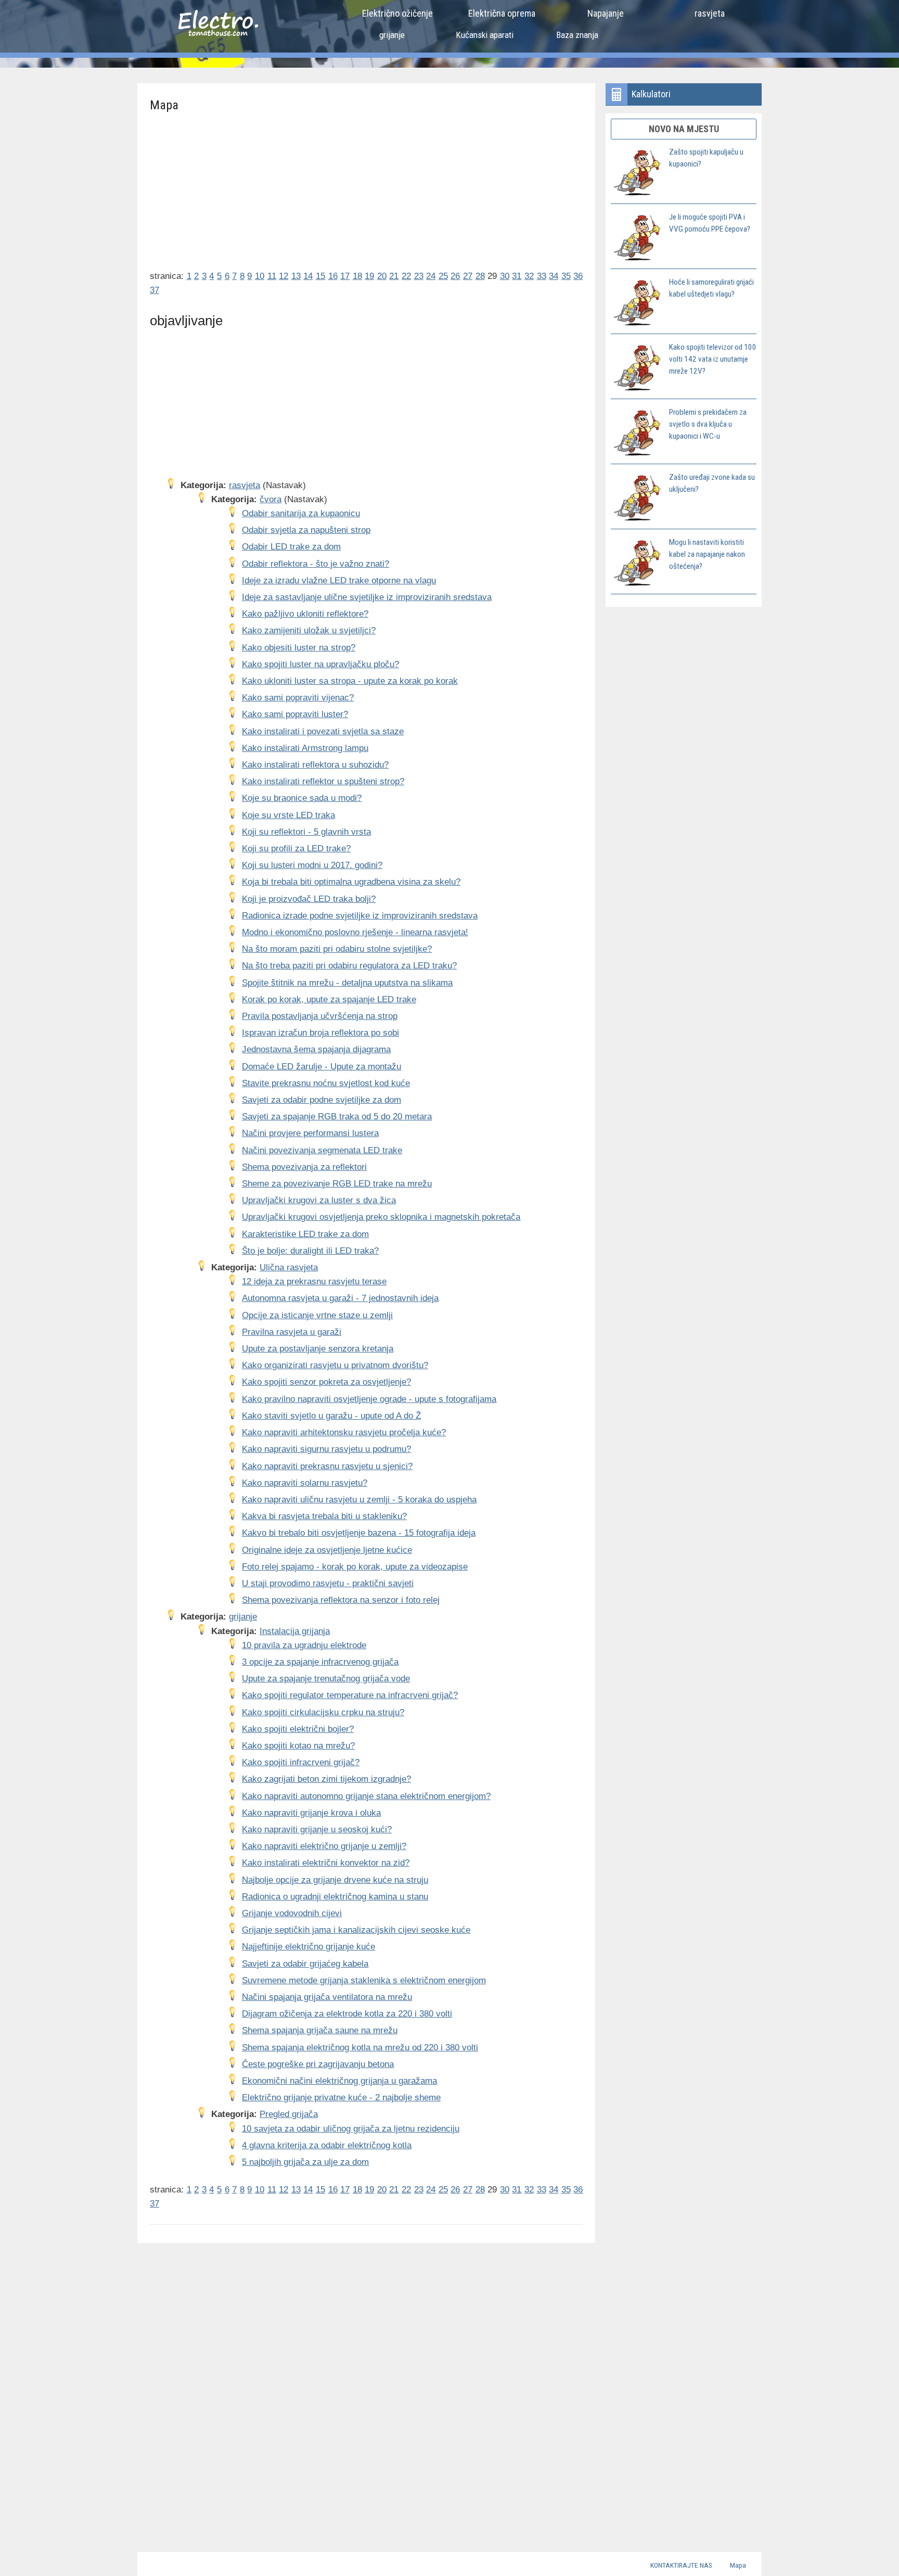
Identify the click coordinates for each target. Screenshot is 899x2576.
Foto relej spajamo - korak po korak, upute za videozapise (355, 1567)
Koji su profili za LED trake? (296, 849)
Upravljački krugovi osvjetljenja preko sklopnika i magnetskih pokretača (381, 1217)
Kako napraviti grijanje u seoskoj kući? (317, 1829)
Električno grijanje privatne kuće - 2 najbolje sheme (341, 2097)
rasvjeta (710, 13)
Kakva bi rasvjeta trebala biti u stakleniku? (324, 1516)
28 (480, 276)
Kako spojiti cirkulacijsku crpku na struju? (323, 1712)
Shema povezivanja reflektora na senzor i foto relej (341, 1600)
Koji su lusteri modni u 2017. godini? (312, 865)
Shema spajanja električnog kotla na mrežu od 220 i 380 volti (360, 2048)
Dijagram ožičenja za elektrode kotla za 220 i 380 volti (347, 2014)
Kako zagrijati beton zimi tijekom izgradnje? (326, 1779)
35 (566, 276)
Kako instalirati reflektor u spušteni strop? (323, 781)
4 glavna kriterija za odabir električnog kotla (327, 2145)
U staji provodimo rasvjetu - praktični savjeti (328, 1583)
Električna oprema (502, 13)
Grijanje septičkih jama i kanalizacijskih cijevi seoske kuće (356, 1930)
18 (357, 276)
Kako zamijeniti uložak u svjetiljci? (309, 630)
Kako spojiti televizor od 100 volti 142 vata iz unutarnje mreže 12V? (713, 359)
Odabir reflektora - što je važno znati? (316, 564)
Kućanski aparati (485, 35)
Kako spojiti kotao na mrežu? (298, 1746)
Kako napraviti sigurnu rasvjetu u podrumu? (326, 1449)
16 (333, 276)
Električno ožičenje (397, 13)
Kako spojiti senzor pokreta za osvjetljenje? (326, 1382)
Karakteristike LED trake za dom (305, 1234)
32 (529, 276)
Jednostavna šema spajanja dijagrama (316, 1049)
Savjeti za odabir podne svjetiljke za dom (322, 1100)
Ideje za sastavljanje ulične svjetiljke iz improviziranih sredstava (367, 597)
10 (260, 276)
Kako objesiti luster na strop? (299, 648)
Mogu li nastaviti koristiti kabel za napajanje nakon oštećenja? (707, 554)
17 (345, 276)
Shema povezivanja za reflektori (304, 1167)
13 (296, 276)
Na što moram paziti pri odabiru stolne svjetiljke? (337, 949)
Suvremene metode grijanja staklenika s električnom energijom (364, 1980)
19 (369, 276)
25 (443, 276)
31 (517, 276)
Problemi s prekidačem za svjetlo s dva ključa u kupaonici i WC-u (708, 424)
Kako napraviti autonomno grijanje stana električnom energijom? (366, 1796)
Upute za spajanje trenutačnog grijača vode (326, 1679)
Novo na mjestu (684, 129)
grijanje (392, 35)
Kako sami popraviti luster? (295, 714)
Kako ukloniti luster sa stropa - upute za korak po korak (350, 681)
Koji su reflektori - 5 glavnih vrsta (306, 832)
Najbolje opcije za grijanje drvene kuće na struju (335, 1880)
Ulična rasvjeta (289, 1267)
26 (455, 276)
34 (554, 276)
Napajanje (606, 13)
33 (542, 276)
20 (382, 276)
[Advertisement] (367, 187)
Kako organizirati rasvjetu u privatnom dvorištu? (335, 1365)
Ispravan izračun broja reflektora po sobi (320, 1033)
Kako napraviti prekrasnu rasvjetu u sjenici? (327, 1466)
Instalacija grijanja (295, 1631)
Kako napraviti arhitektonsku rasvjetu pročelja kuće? (344, 1432)
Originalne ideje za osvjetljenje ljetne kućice (327, 1550)
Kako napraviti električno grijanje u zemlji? (324, 1846)
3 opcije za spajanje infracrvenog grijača (320, 1662)
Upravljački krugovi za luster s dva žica (319, 1200)
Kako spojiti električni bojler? (298, 1729)
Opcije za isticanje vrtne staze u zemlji (317, 1315)
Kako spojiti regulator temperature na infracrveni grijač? (350, 1695)
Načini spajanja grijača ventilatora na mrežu (327, 1997)
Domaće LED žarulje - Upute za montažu (322, 1067)
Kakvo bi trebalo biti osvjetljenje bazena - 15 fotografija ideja (359, 1533)
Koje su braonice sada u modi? (302, 798)
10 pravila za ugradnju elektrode (304, 1645)
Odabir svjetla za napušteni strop (306, 530)
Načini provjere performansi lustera (310, 1133)
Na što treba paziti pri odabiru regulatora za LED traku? (349, 966)
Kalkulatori (651, 94)
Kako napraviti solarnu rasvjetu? (305, 1483)
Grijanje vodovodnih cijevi (292, 1913)
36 (578, 276)
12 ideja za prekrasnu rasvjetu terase (314, 1281)
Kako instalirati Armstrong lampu (305, 748)
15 (320, 276)
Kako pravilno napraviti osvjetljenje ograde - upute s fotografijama (369, 1399)
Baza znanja (577, 35)
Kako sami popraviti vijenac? (298, 698)
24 (431, 276)
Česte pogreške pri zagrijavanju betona (318, 2064)
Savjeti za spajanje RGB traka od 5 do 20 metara (337, 1117)
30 (505, 276)
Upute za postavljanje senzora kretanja (318, 1349)
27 (468, 276)
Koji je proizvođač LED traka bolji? (309, 899)
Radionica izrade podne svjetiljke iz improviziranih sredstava (360, 916)
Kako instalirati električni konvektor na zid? (326, 1863)
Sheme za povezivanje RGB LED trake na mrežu (337, 1184)
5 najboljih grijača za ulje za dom (305, 2162)
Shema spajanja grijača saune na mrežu (320, 2030)
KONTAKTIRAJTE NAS (681, 2565)
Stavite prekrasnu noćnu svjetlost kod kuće (326, 1083)
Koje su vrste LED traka (288, 815)
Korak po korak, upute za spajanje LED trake (329, 999)
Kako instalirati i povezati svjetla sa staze (323, 731)
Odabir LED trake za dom (291, 547)
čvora (271, 499)
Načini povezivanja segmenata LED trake (322, 1150)
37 (155, 290)
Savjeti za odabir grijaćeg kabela (305, 1964)
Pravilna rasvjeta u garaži (292, 1332)
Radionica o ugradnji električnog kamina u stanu (335, 1897)
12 (284, 276)
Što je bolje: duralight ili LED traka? (310, 1251)
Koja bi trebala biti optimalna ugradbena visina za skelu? (351, 882)
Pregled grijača (289, 2114)
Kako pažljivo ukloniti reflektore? (305, 614)
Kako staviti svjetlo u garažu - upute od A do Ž (331, 1416)
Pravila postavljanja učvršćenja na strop (320, 1016)
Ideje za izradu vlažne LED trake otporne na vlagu (339, 581)
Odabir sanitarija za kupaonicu (301, 513)
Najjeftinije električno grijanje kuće (309, 1947)
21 (394, 276)
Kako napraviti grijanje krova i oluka (311, 1813)
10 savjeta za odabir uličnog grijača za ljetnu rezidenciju (351, 2129)
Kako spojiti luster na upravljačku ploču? (320, 664)
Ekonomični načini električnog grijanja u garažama (339, 2081)
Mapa (738, 2565)
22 (406, 276)
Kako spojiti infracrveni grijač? (301, 1762)
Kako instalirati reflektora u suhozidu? (315, 765)
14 (308, 276)
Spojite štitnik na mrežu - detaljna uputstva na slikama (347, 983)
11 (272, 276)
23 (419, 276)
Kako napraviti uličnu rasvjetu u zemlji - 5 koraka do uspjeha (359, 1500)
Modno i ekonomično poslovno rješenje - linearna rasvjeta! (355, 932)
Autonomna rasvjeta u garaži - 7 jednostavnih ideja (340, 1298)
